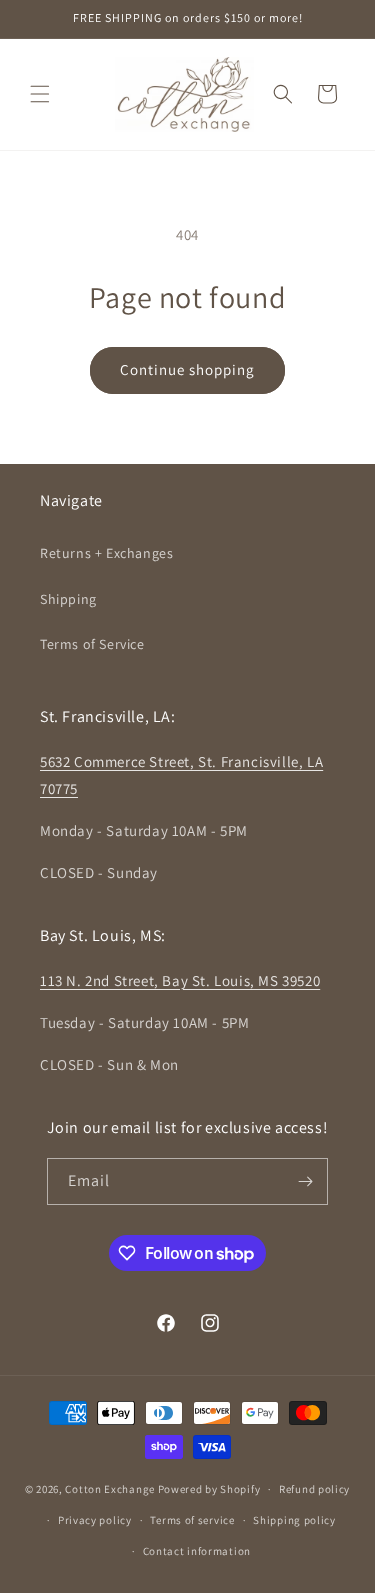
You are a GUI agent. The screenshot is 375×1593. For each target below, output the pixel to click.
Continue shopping (187, 369)
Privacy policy (95, 1520)
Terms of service (192, 1520)
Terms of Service (92, 644)
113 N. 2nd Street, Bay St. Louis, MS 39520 (180, 980)
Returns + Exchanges (106, 553)
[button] (40, 94)
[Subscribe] (305, 1181)
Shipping (68, 599)
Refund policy (314, 1489)
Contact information (197, 1551)
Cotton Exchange (110, 1489)
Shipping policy (294, 1520)
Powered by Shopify (209, 1489)
